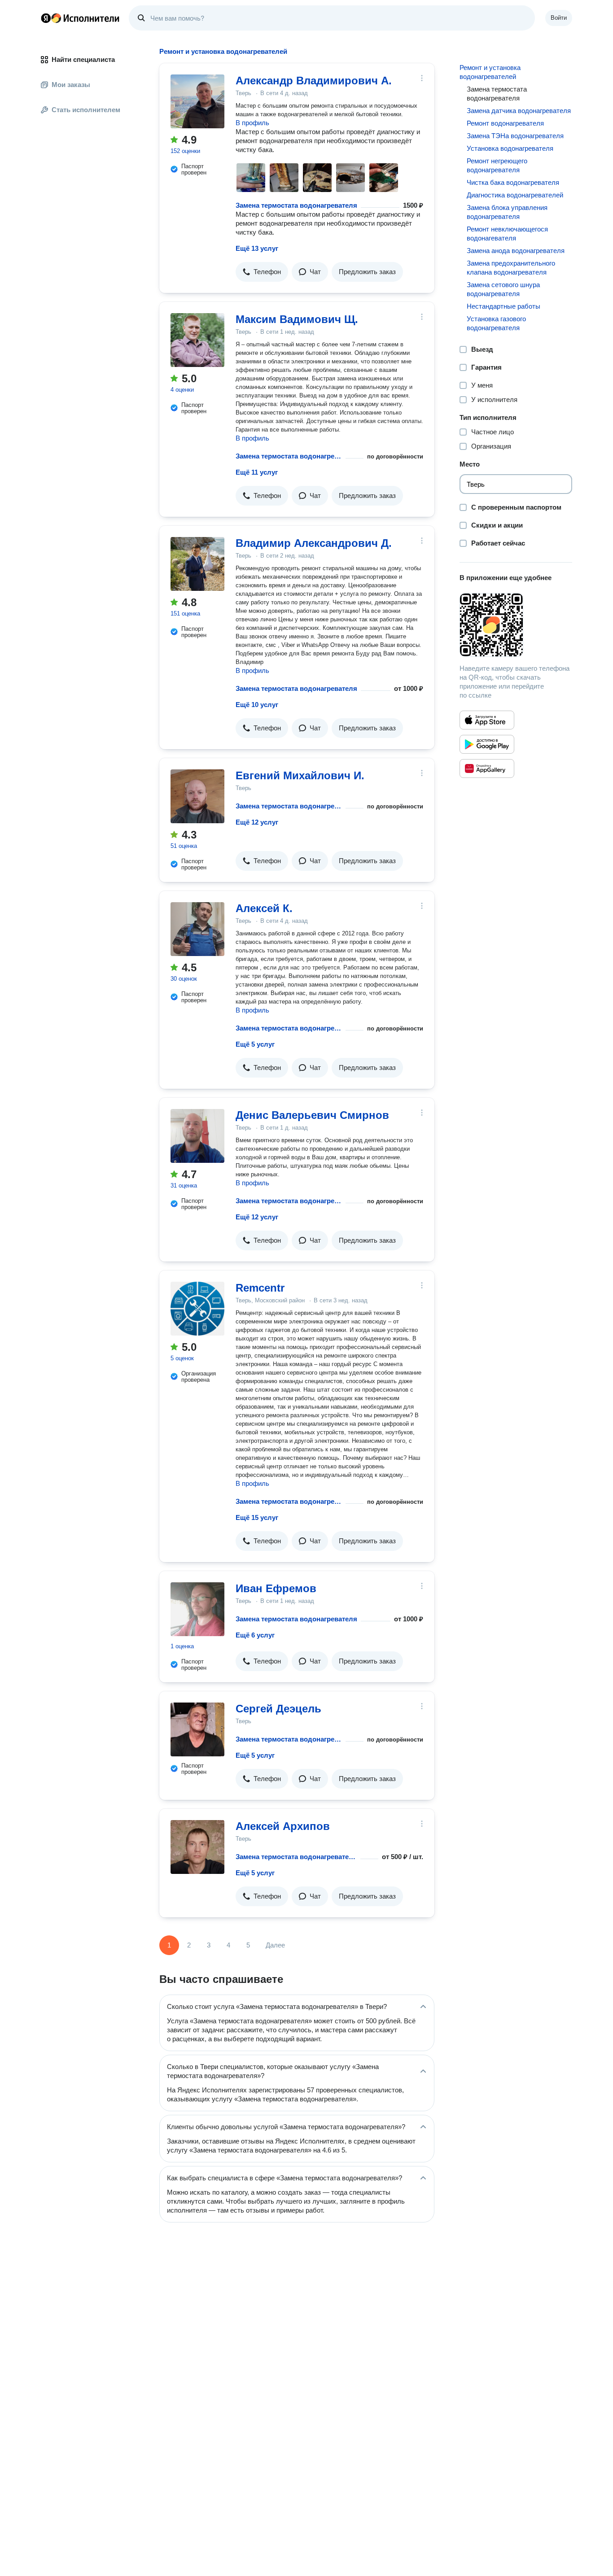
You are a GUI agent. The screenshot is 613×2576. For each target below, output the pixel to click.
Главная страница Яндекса (46, 18)
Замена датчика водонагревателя (519, 111)
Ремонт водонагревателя (505, 123)
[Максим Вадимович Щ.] (197, 340)
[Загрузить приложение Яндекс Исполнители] (516, 625)
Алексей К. (264, 908)
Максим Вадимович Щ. (297, 319)
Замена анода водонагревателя (516, 251)
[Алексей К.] (197, 929)
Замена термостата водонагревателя (296, 205)
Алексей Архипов (283, 1826)
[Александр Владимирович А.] (197, 101)
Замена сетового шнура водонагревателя (503, 289)
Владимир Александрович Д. (314, 543)
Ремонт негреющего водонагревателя (497, 165)
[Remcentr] (197, 1309)
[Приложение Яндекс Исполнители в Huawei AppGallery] (487, 768)
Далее (275, 1945)
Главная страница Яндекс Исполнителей (80, 18)
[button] (262, 272)
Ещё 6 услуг (255, 1635)
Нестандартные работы (504, 306)
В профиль (252, 123)
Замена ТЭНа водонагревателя (515, 136)
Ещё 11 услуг (257, 472)
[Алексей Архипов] (197, 1847)
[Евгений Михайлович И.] (197, 796)
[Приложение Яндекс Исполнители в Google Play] (487, 744)
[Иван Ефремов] (197, 1609)
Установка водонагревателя (510, 148)
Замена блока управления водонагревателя (507, 212)
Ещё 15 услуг (257, 1517)
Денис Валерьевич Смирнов (312, 1115)
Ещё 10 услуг (257, 705)
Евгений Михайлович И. (300, 775)
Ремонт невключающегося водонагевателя (507, 234)
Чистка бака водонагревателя (513, 182)
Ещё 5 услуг (255, 1044)
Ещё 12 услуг (257, 822)
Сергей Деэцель (278, 1709)
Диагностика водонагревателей (515, 195)
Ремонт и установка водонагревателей (490, 72)
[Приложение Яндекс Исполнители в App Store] (487, 720)
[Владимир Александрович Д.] (197, 564)
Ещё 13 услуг (257, 248)
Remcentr (260, 1288)
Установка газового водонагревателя (496, 323)
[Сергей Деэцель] (197, 1729)
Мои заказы (71, 85)
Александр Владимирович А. (314, 81)
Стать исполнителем (86, 110)
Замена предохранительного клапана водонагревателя (511, 268)
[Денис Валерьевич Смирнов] (197, 1136)
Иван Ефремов (276, 1588)
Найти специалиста (83, 59)
